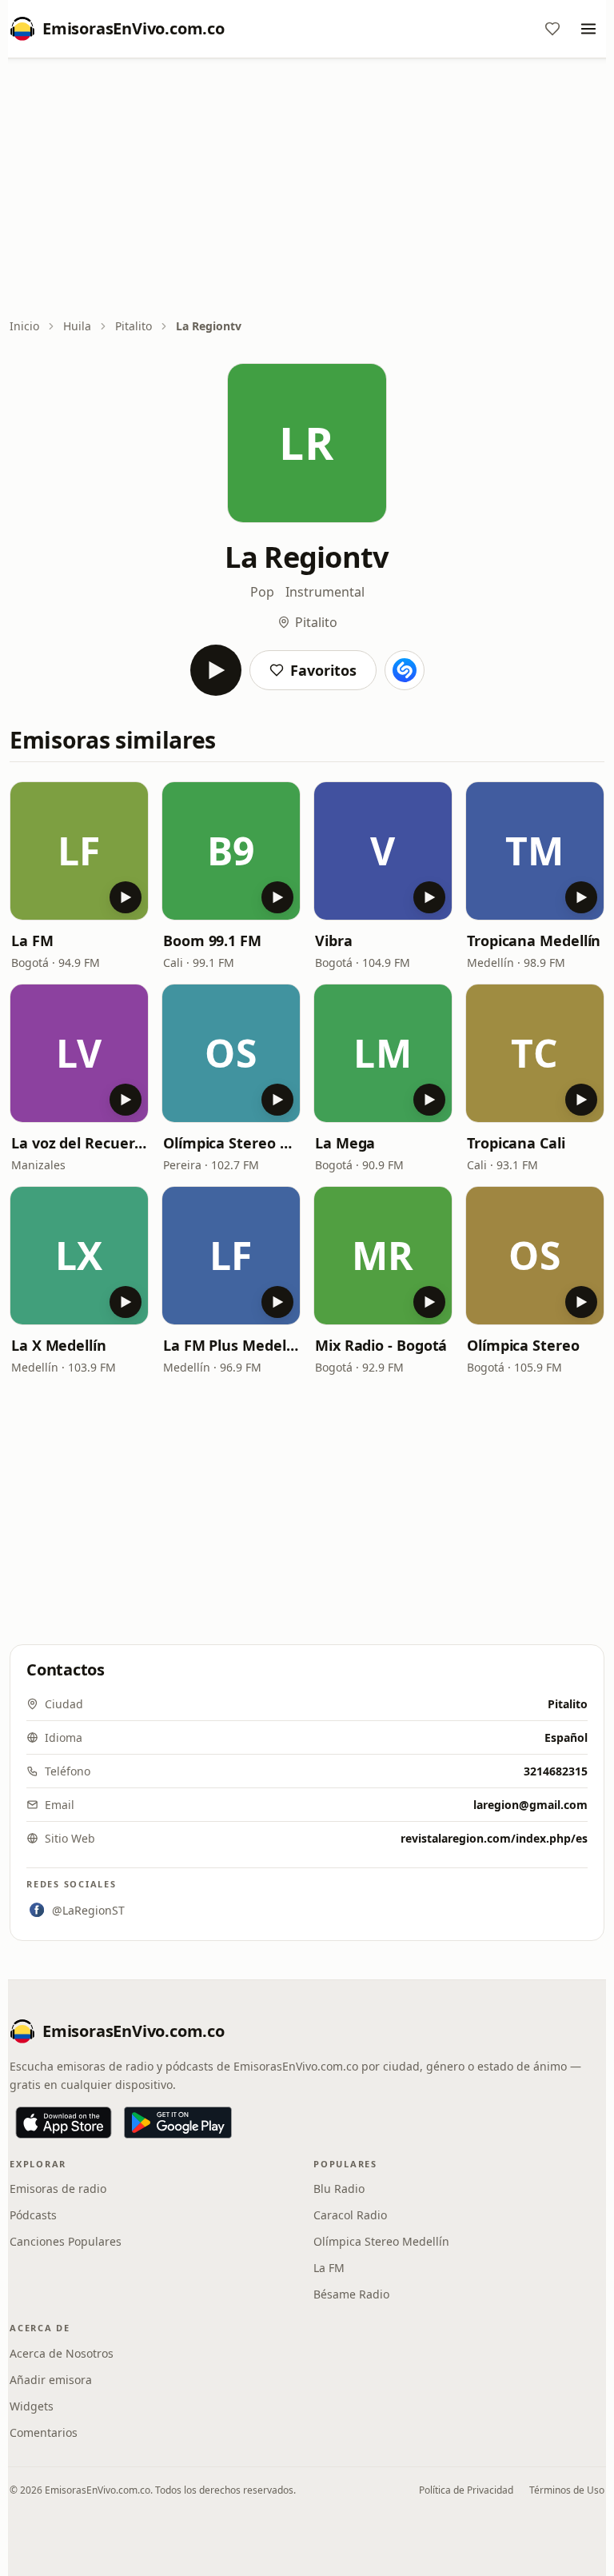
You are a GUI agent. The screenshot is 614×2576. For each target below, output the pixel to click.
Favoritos (323, 670)
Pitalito (134, 326)
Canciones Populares (66, 2241)
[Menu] (588, 29)
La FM (32, 941)
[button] (79, 851)
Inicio (24, 326)
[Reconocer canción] (405, 670)
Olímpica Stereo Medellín (381, 2241)
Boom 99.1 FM (212, 941)
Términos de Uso (567, 2490)
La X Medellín (59, 1345)
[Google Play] (178, 2123)
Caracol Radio (350, 2215)
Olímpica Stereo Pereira (231, 1143)
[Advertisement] (307, 190)
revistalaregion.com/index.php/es (494, 1838)
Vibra (334, 941)
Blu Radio (339, 2189)
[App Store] (64, 2123)
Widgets (32, 2406)
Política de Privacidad (466, 2490)
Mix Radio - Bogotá (381, 1345)
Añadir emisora (51, 2380)
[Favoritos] (552, 29)
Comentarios (44, 2432)
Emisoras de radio (58, 2189)
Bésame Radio (351, 2294)
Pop (262, 592)
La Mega (345, 1143)
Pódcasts (33, 2215)
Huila (77, 326)
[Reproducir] (216, 670)
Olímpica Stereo (523, 1345)
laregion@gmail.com (530, 1805)
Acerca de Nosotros (62, 2353)
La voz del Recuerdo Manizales (79, 1143)
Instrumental (325, 592)
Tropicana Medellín (534, 941)
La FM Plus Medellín (231, 1345)
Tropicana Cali (516, 1143)
